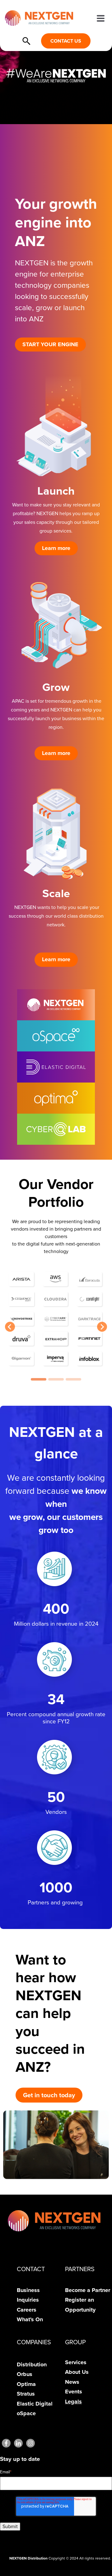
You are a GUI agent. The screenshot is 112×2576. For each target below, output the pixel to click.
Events (74, 2392)
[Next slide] (102, 1327)
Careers (27, 2310)
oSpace (26, 2413)
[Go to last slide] (10, 1327)
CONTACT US (66, 41)
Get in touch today (49, 2095)
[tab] (39, 1379)
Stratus (26, 2394)
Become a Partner (88, 2290)
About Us (77, 2372)
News (72, 2382)
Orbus (25, 2374)
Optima (26, 2384)
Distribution (32, 2364)
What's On (30, 2319)
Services (76, 2362)
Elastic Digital (35, 2404)
